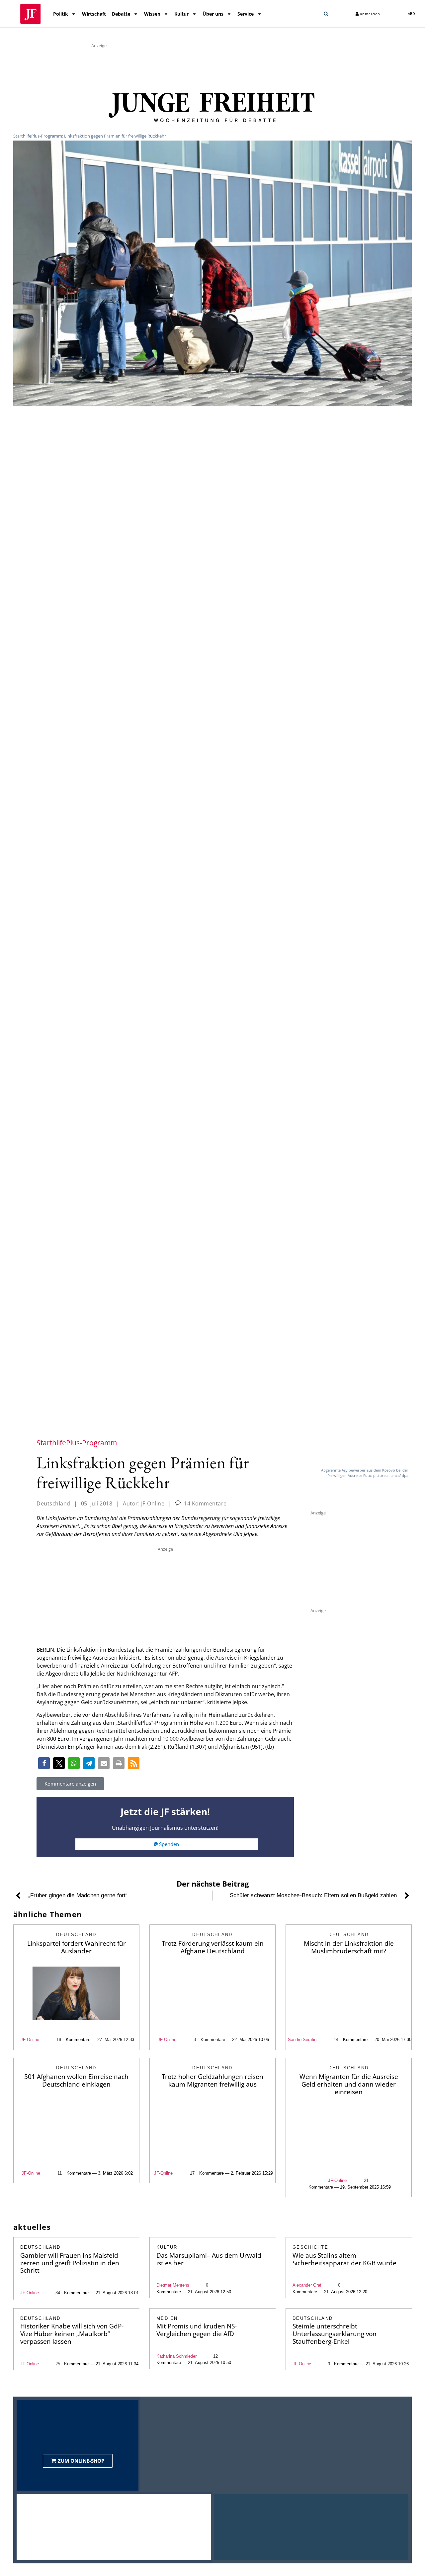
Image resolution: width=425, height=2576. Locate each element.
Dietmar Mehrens (173, 2285)
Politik (61, 14)
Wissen (152, 14)
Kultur (181, 14)
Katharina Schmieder (176, 2356)
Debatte (121, 14)
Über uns (213, 14)
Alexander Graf (307, 2285)
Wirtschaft (94, 14)
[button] (326, 14)
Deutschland (53, 1503)
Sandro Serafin (302, 2040)
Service (246, 14)
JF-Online (30, 2040)
